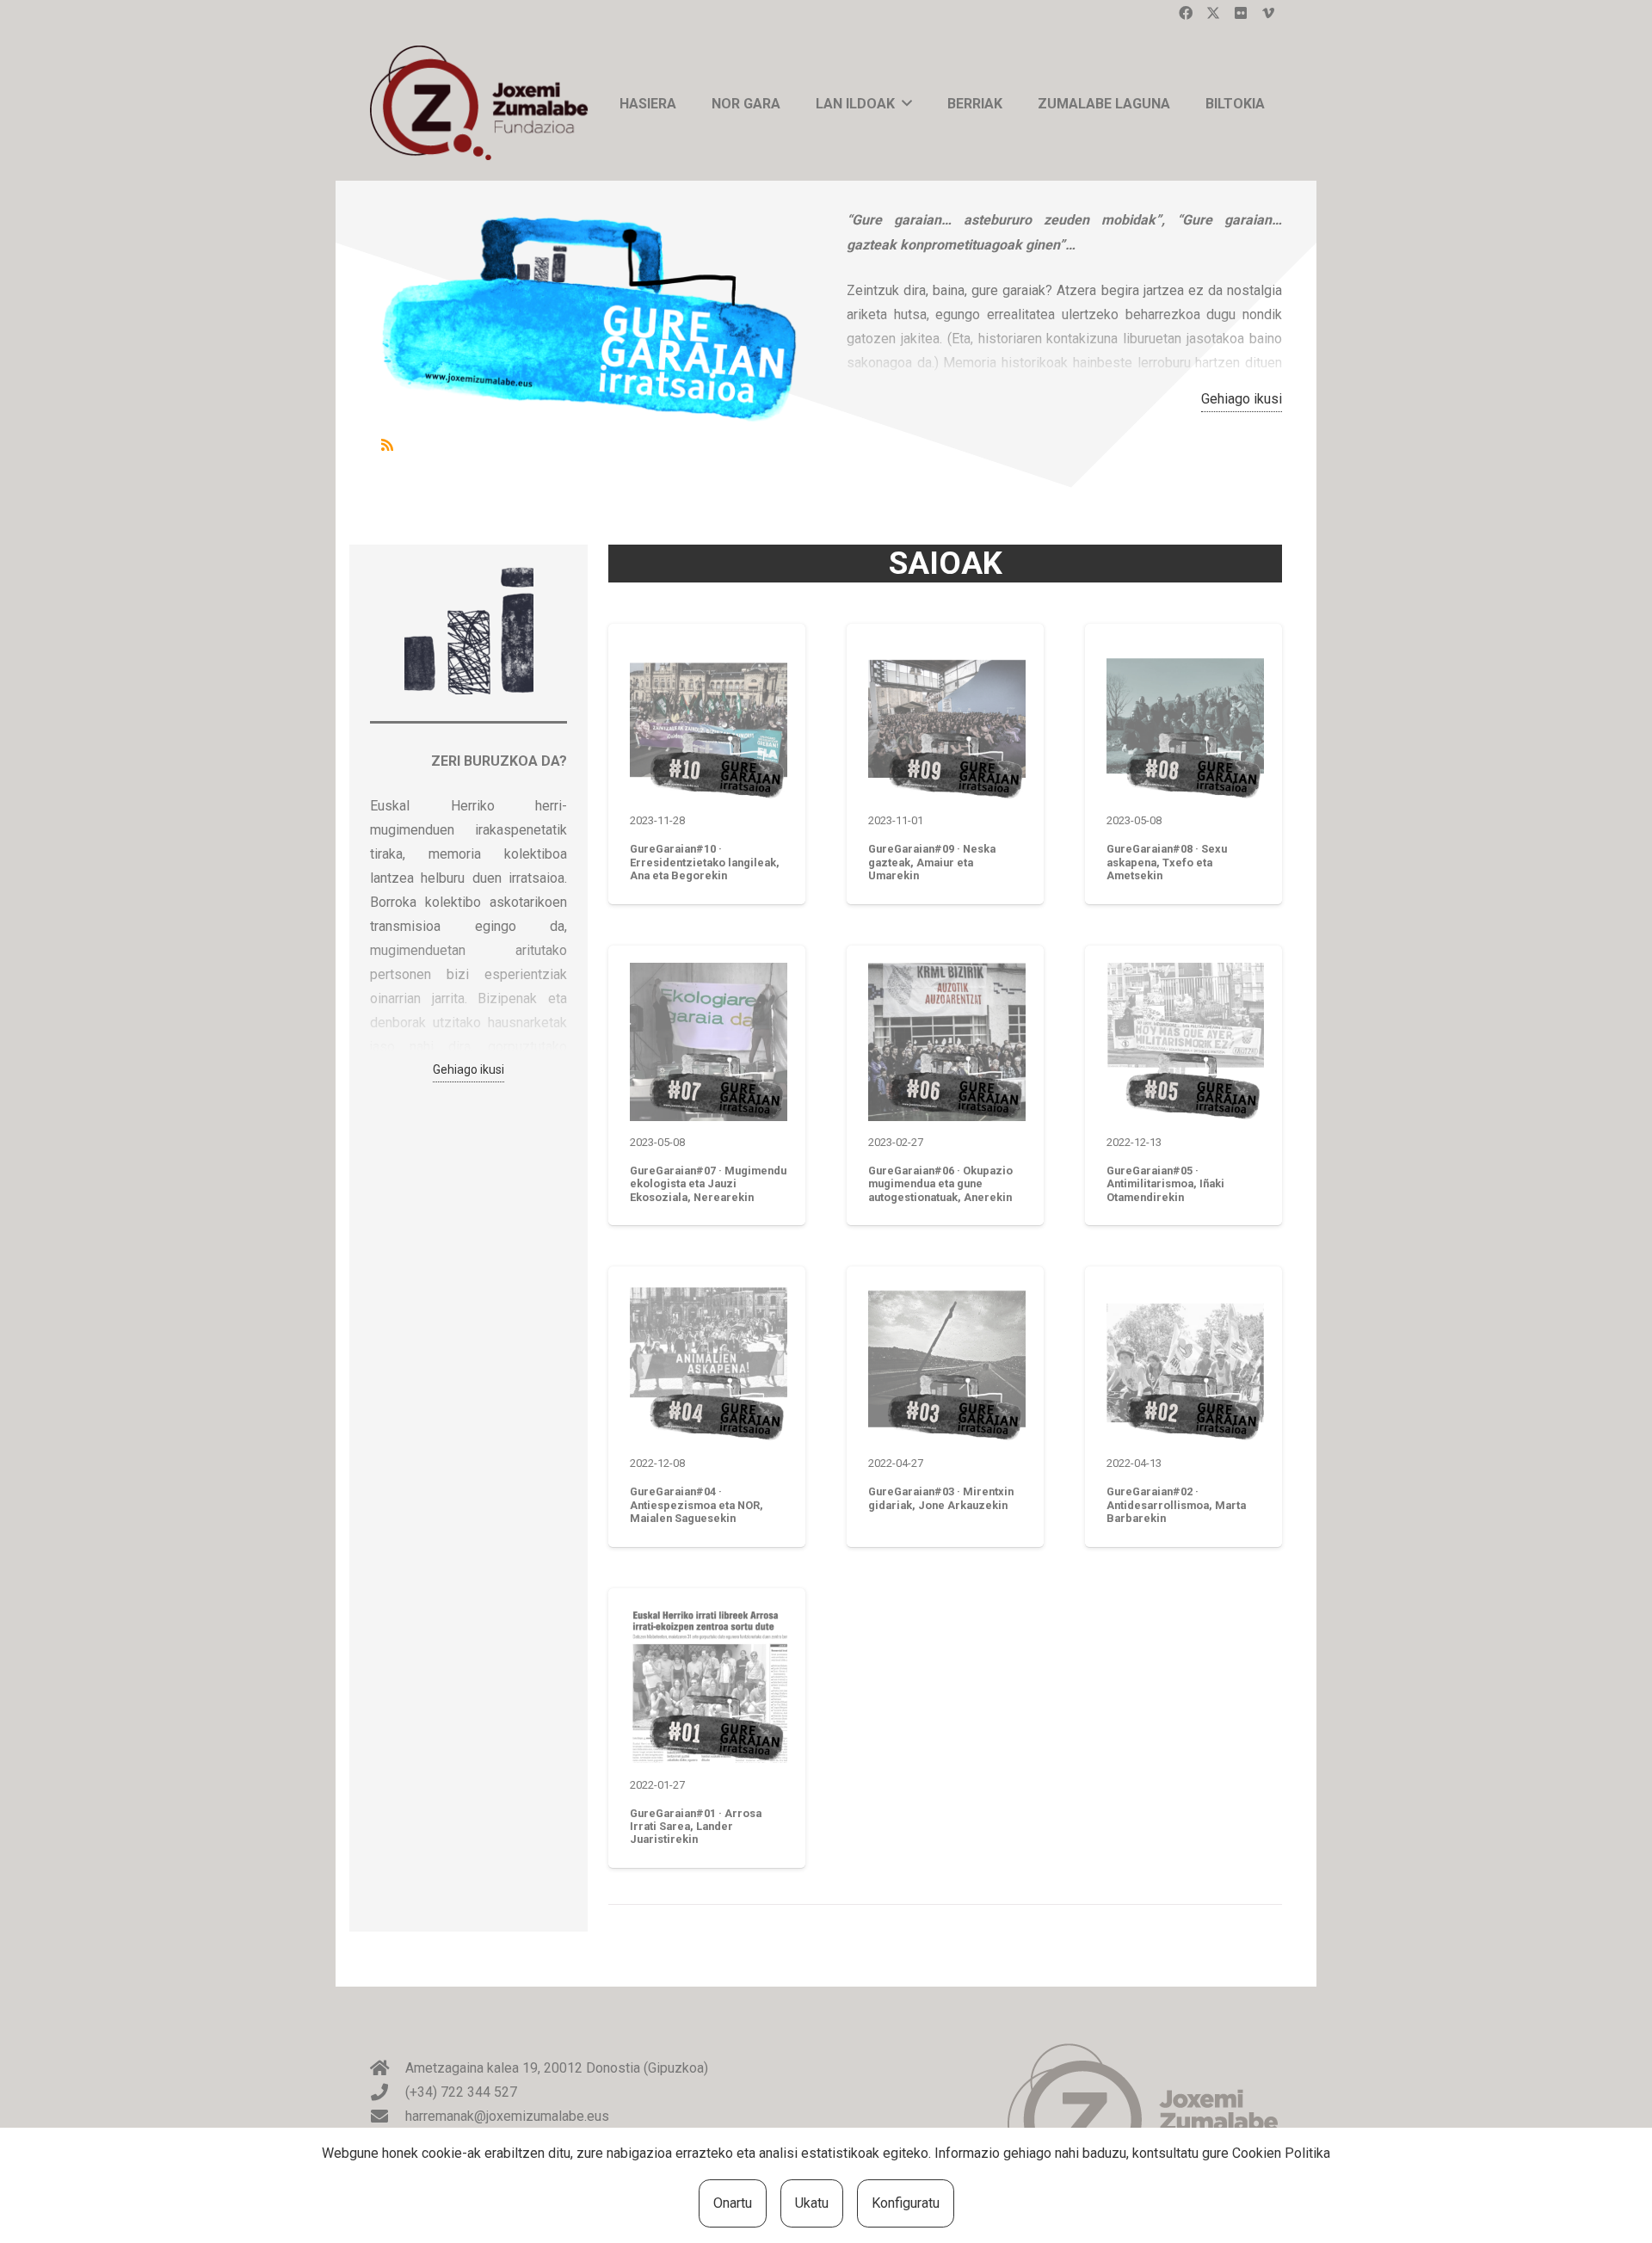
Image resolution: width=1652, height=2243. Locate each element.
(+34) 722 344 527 (461, 2092)
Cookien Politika (1281, 2153)
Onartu (733, 2203)
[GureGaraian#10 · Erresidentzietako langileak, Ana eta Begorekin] (709, 721)
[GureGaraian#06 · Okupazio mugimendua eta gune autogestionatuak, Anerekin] (947, 1041)
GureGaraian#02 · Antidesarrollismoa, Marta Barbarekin (1176, 1505)
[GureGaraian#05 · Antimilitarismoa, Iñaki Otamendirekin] (1185, 1041)
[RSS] (387, 445)
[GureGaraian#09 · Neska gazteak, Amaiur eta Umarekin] (947, 721)
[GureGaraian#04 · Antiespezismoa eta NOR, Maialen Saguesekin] (709, 1363)
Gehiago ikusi (1242, 399)
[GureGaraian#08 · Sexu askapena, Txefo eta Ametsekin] (1185, 721)
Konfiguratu (906, 2203)
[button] (907, 103)
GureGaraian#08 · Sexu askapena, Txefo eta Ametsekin (1167, 862)
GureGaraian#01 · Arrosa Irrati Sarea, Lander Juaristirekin (696, 1827)
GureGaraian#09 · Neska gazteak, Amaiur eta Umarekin (932, 862)
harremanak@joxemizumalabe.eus (507, 2116)
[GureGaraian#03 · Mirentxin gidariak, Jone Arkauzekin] (947, 1363)
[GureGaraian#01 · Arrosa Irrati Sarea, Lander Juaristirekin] (709, 1684)
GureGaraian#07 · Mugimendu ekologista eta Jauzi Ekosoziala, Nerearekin (708, 1184)
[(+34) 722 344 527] (388, 2092)
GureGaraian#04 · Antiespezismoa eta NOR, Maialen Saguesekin (697, 1505)
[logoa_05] (484, 103)
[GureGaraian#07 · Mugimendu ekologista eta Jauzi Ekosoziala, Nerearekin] (709, 1041)
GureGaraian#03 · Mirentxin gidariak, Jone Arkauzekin (941, 1498)
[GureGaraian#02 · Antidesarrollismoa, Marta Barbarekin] (1185, 1363)
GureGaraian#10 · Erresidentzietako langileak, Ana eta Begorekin (705, 862)
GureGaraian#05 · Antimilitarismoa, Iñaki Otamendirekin (1165, 1184)
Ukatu (812, 2203)
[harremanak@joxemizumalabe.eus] (388, 2117)
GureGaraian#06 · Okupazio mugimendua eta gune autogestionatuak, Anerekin (940, 1184)
